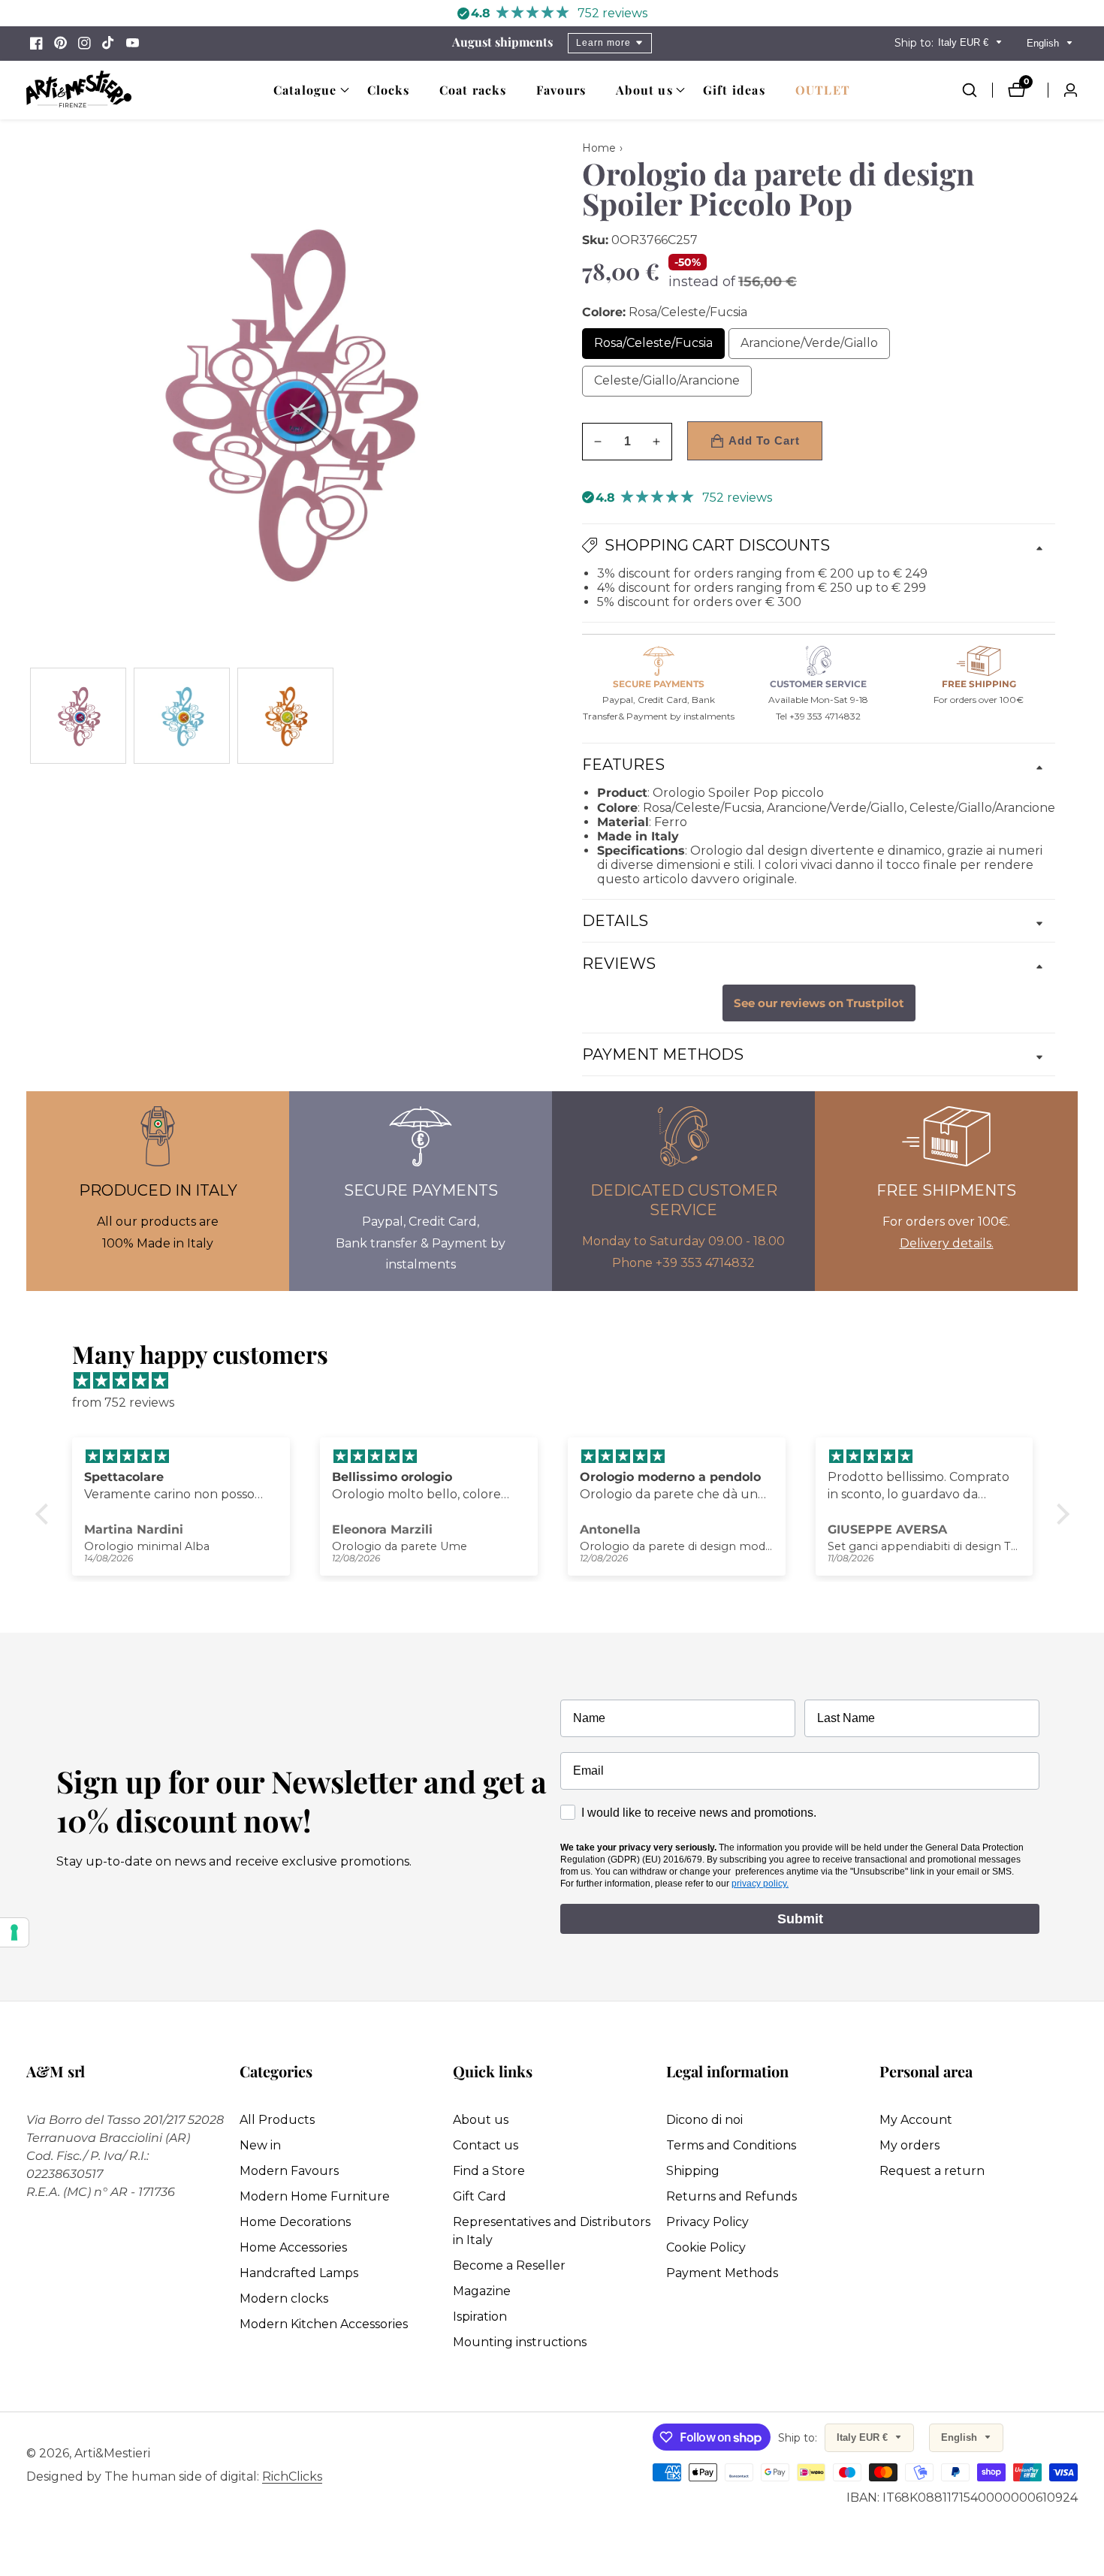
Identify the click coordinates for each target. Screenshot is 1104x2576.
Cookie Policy (706, 2247)
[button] (305, 90)
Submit (800, 1919)
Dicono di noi (704, 2120)
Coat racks (473, 90)
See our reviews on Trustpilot (819, 1003)
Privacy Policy (707, 2222)
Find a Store (489, 2171)
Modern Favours (289, 2171)
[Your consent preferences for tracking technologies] (14, 1932)
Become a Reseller (509, 2265)
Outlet (823, 90)
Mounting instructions (520, 2342)
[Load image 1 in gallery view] (78, 716)
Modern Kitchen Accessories (324, 2324)
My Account (916, 2120)
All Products (277, 2120)
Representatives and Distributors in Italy (552, 2231)
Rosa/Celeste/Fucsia (659, 347)
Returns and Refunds (731, 2196)
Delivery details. (947, 1243)
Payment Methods (722, 2273)
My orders (909, 2145)
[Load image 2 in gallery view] (182, 716)
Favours (561, 90)
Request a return (932, 2171)
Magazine (482, 2291)
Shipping (693, 2171)
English (1044, 43)
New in (260, 2145)
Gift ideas (734, 90)
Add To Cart (764, 440)
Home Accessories (293, 2247)
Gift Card (480, 2196)
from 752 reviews (123, 1403)
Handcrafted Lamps (299, 2273)
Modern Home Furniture (315, 2196)
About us (481, 2120)
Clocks (388, 90)
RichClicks (292, 2477)
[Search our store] (977, 90)
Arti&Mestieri (112, 2454)
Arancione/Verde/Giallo (815, 347)
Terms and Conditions (731, 2145)
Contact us (486, 2145)
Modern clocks (284, 2298)
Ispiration (480, 2317)
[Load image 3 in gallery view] (285, 716)
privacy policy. (760, 1884)
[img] (560, 1381)
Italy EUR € (965, 42)
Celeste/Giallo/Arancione (673, 385)
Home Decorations (295, 2222)
